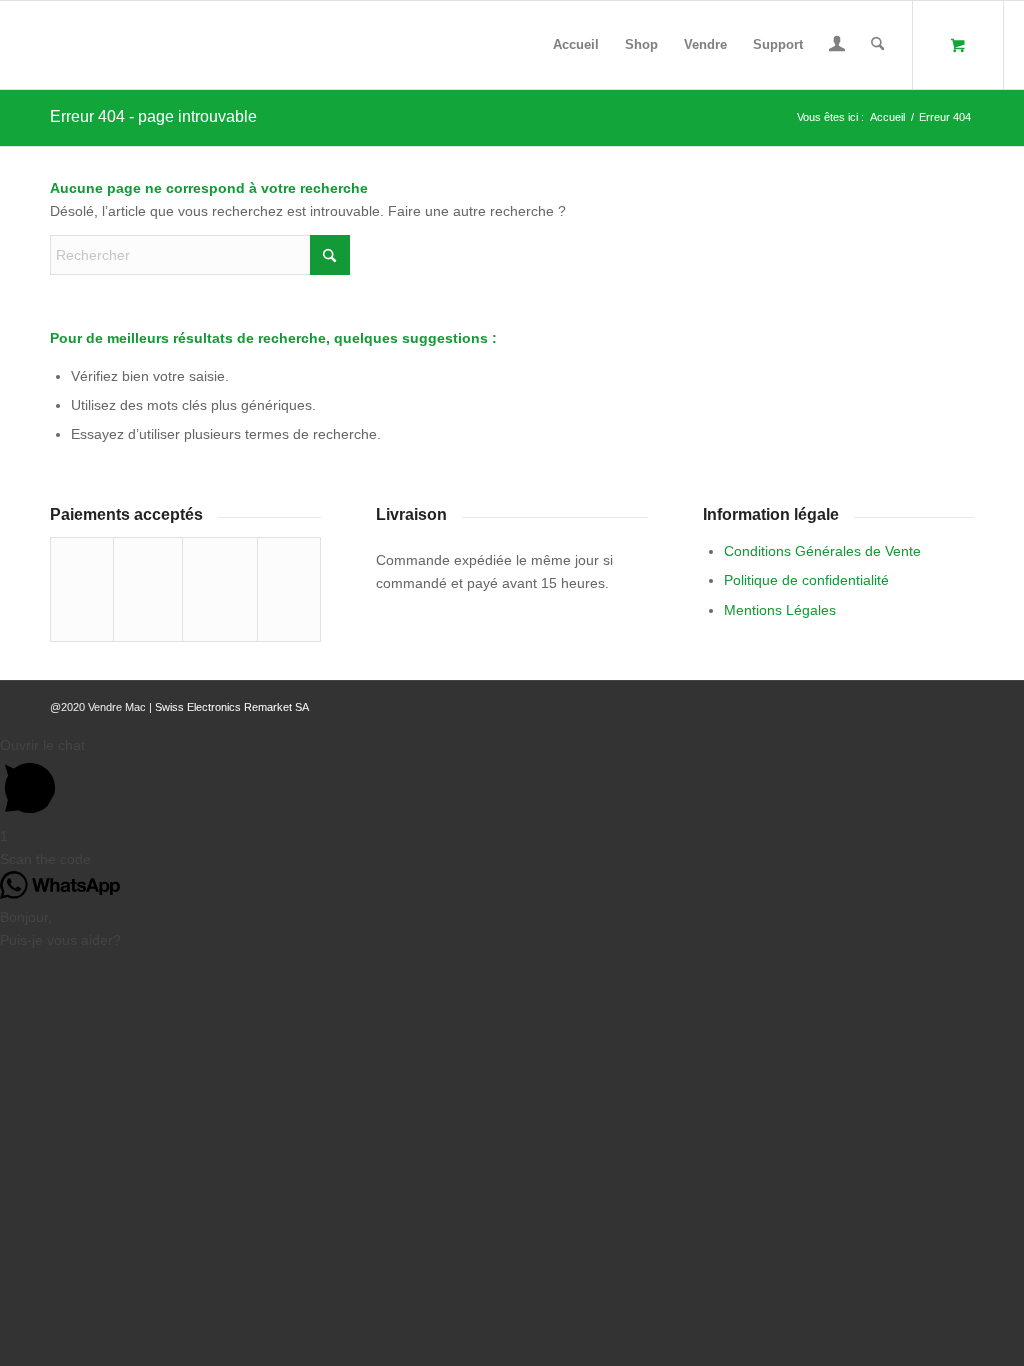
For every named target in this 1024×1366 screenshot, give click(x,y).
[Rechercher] (877, 45)
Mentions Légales (780, 610)
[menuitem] (576, 45)
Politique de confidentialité (806, 580)
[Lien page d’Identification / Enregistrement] (837, 47)
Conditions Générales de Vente (822, 551)
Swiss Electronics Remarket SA (232, 707)
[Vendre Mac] (21, 45)
